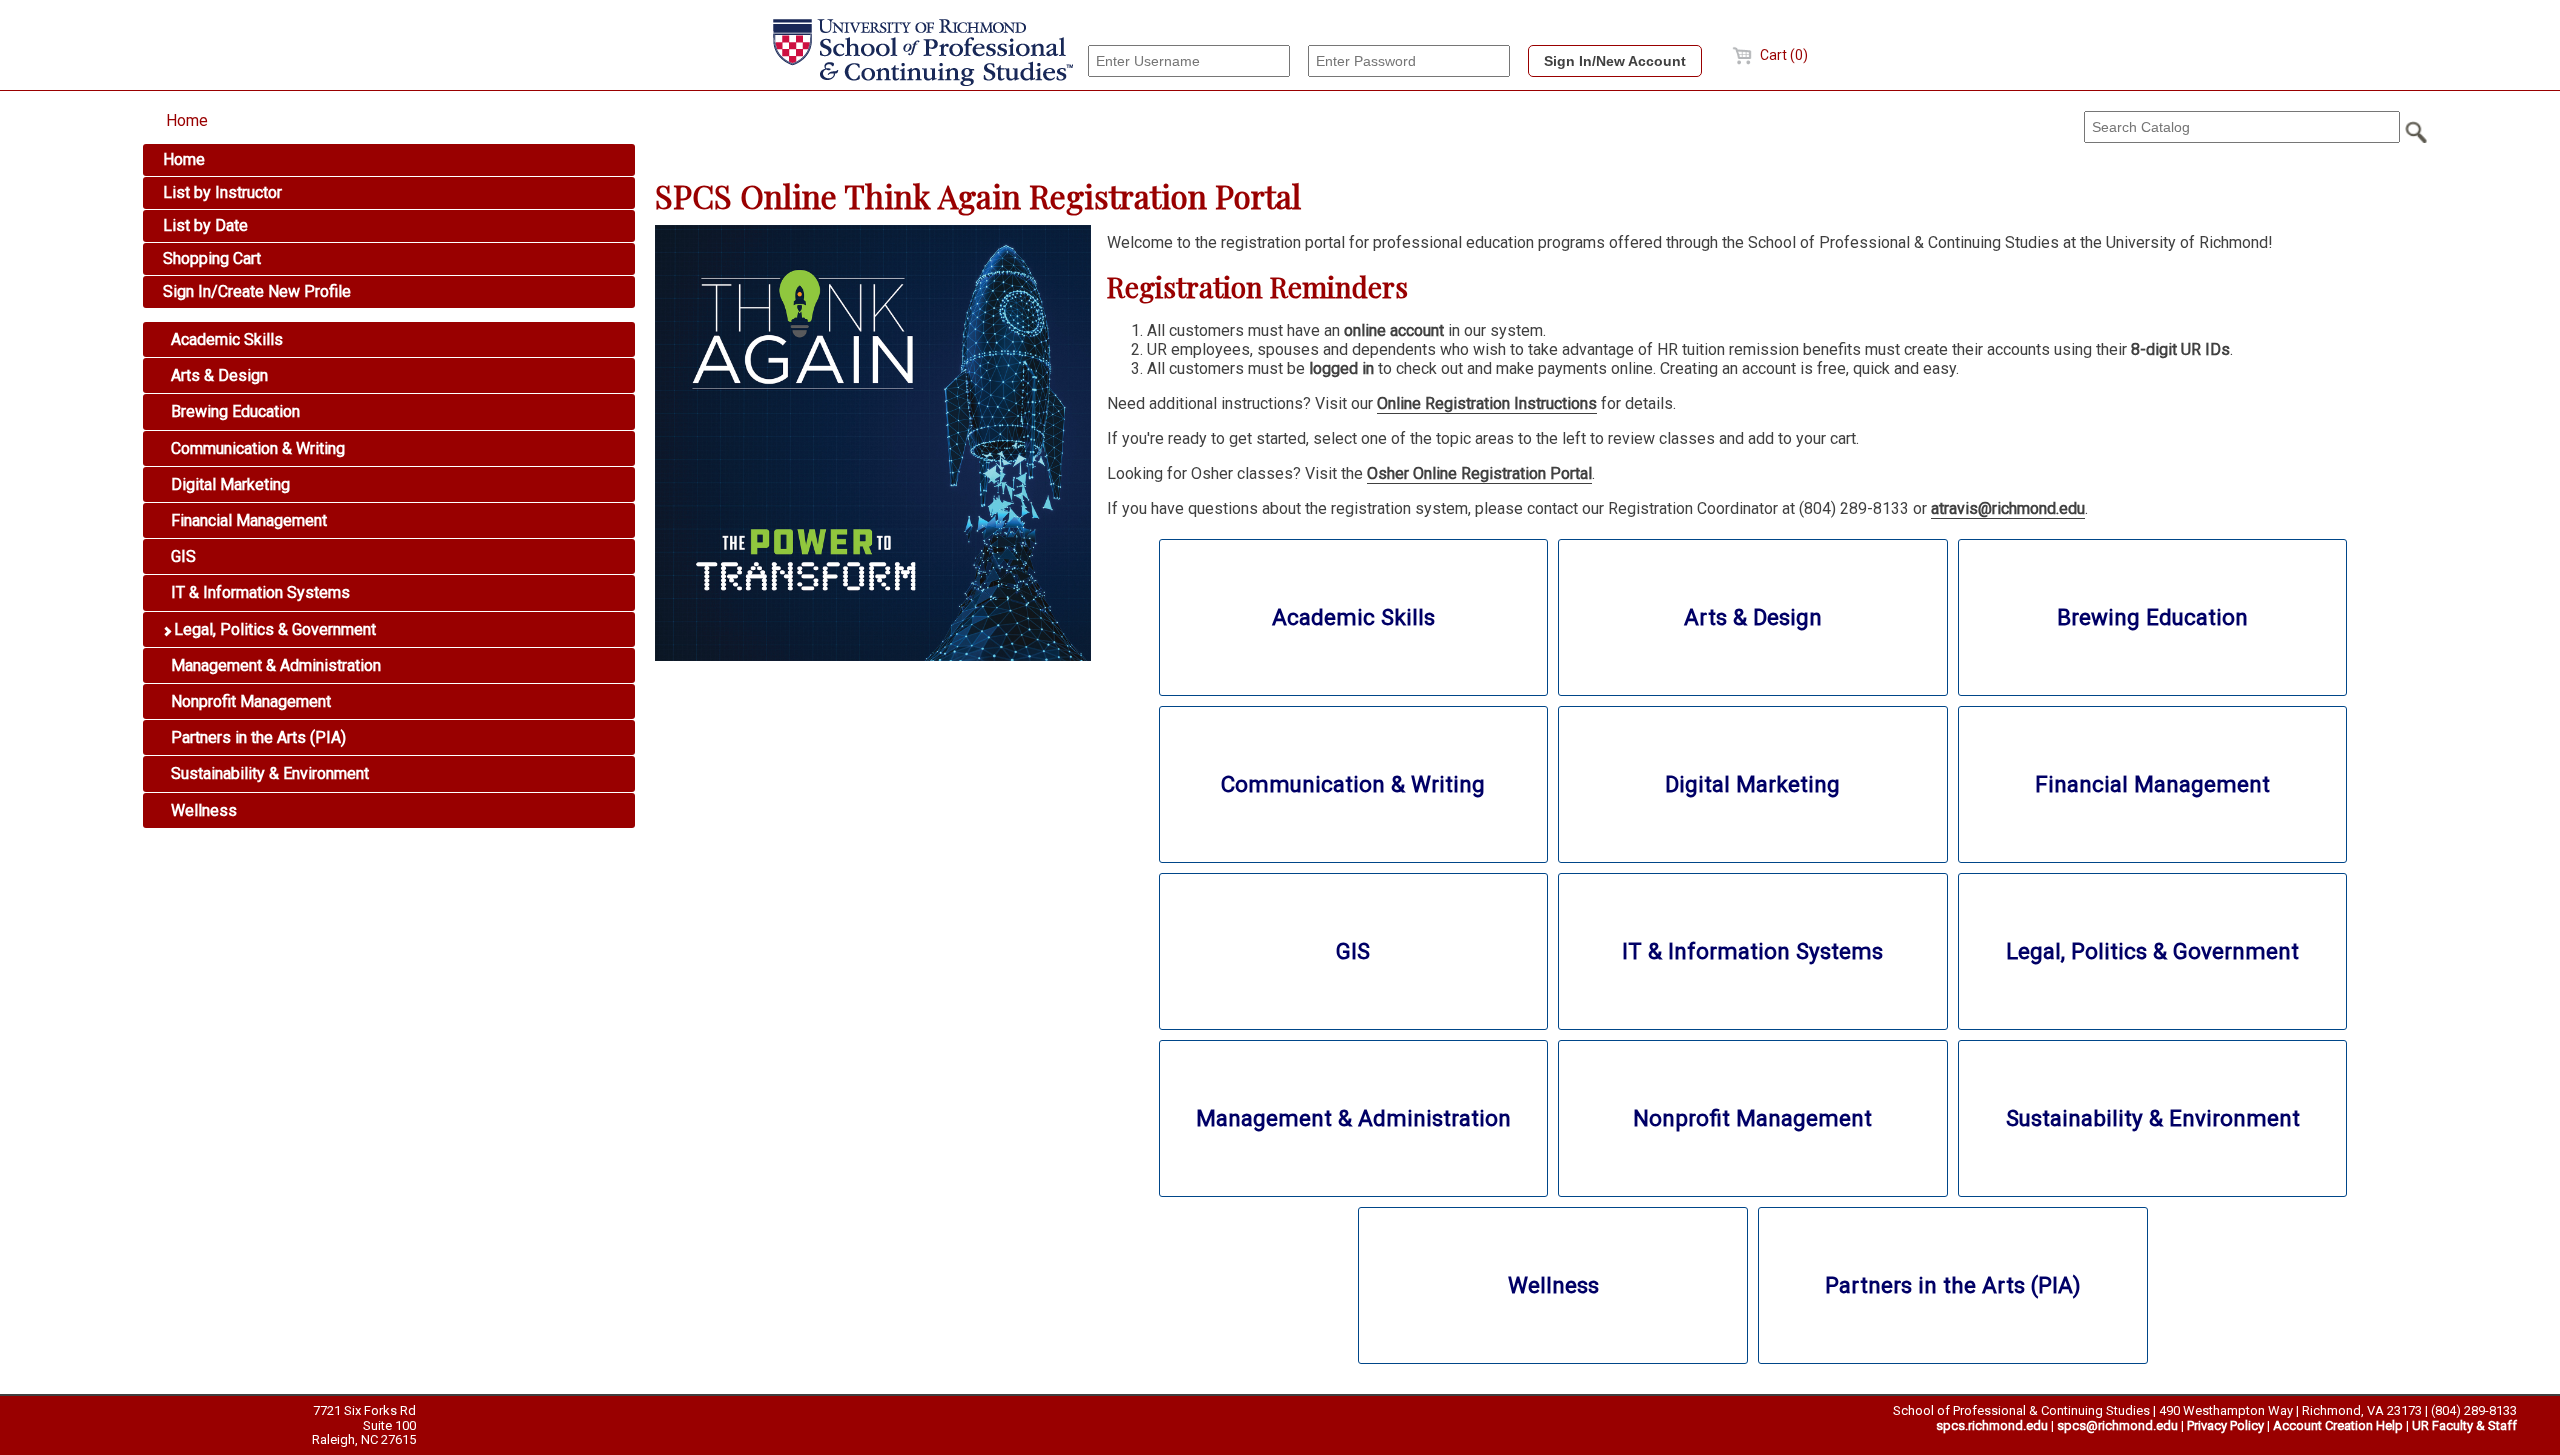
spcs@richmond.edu (2117, 1425)
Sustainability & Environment (268, 773)
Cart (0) (1782, 55)
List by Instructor (222, 192)
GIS (181, 556)
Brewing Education (233, 411)
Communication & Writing (256, 448)
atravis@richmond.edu (2008, 508)
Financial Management (247, 520)
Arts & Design (217, 375)
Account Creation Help (2338, 1425)
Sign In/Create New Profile (257, 291)
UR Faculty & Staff (2464, 1425)
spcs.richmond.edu (1992, 1425)
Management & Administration (274, 665)
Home (187, 120)
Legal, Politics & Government (273, 629)
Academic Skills (225, 339)
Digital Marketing (228, 484)
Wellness (202, 810)
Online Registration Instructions (1487, 403)
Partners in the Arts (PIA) (256, 737)
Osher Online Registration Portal (1479, 473)
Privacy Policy (2225, 1425)
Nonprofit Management (249, 701)
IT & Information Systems (258, 592)
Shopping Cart (212, 258)
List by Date (205, 225)
